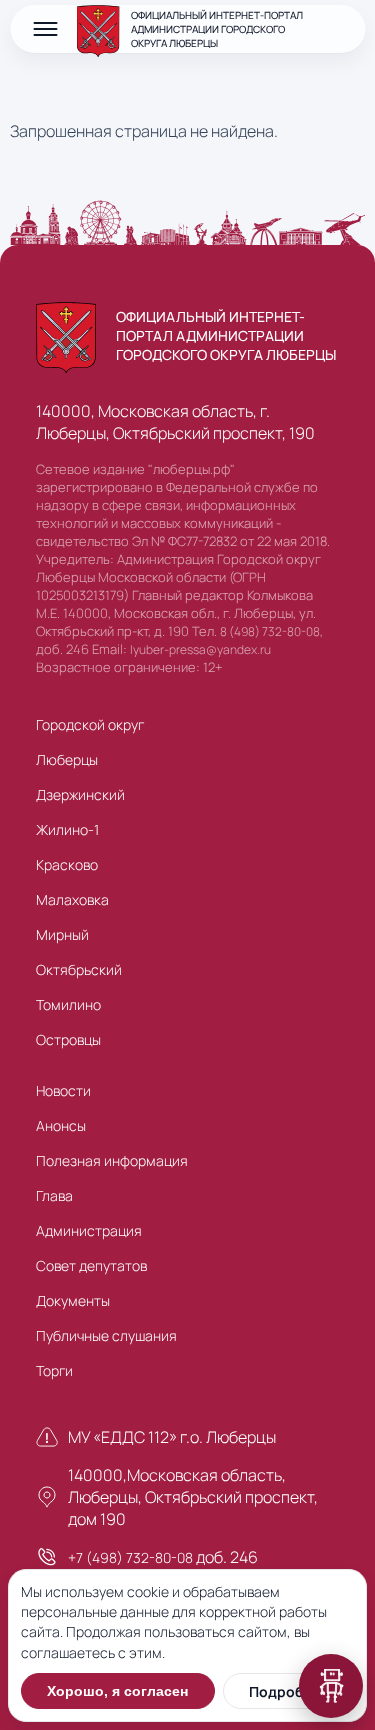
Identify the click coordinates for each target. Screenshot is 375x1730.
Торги (54, 1370)
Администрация (89, 1230)
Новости (63, 1090)
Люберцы (67, 759)
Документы (73, 1300)
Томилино (68, 1004)
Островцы (68, 1039)
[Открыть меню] (45, 29)
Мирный (62, 934)
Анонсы (61, 1125)
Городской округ (90, 724)
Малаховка (72, 899)
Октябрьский (79, 969)
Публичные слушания (106, 1335)
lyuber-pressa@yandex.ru (200, 649)
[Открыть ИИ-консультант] (331, 1686)
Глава (54, 1195)
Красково (67, 864)
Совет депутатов (91, 1265)
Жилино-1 (67, 829)
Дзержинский (80, 794)
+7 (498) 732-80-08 (130, 1557)
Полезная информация (112, 1160)
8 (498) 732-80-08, (271, 631)
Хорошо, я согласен (117, 1691)
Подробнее (288, 1691)
